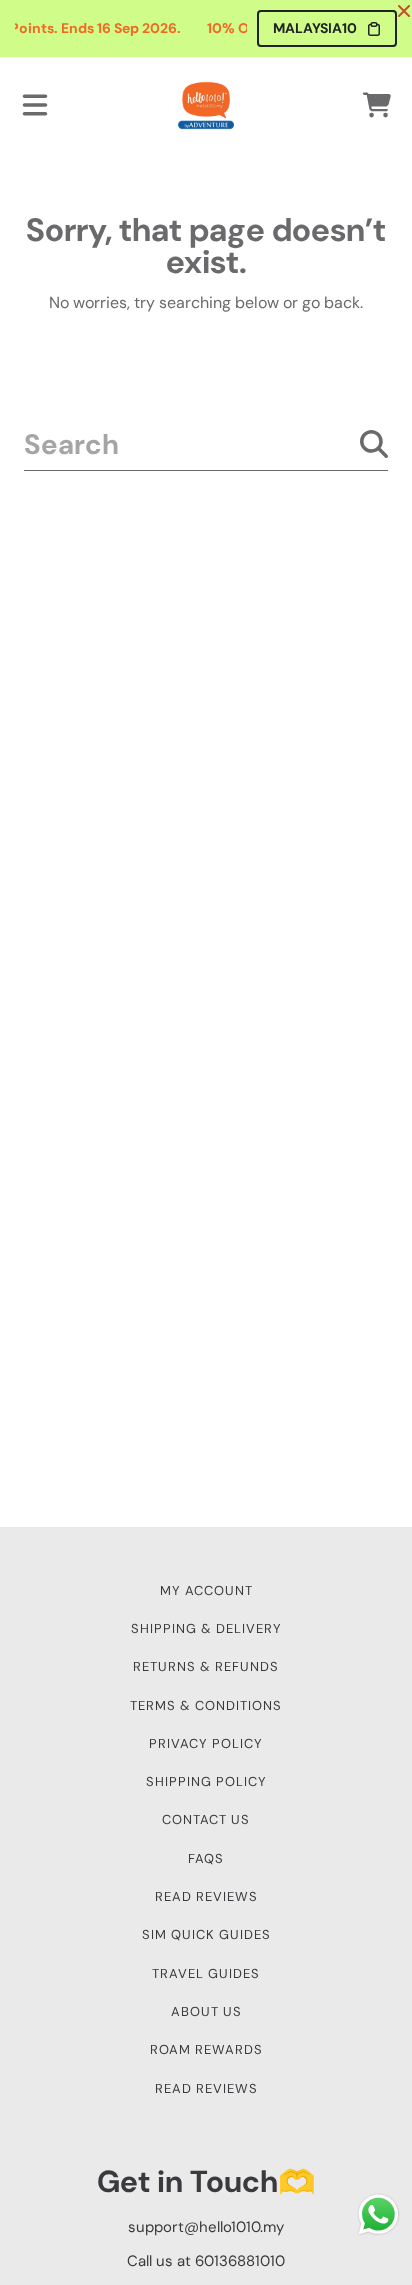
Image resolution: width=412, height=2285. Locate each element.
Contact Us (206, 1819)
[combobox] (206, 444)
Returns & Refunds (206, 1666)
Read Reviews (206, 1896)
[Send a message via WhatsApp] (378, 2214)
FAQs (206, 1858)
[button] (35, 105)
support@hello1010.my (206, 2227)
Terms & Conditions (206, 1705)
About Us (206, 2011)
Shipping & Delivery (206, 1628)
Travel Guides (206, 1973)
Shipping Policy (206, 1781)
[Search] (374, 444)
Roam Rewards (206, 2049)
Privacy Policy (206, 1743)
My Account (206, 1590)
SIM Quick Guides (206, 1934)
